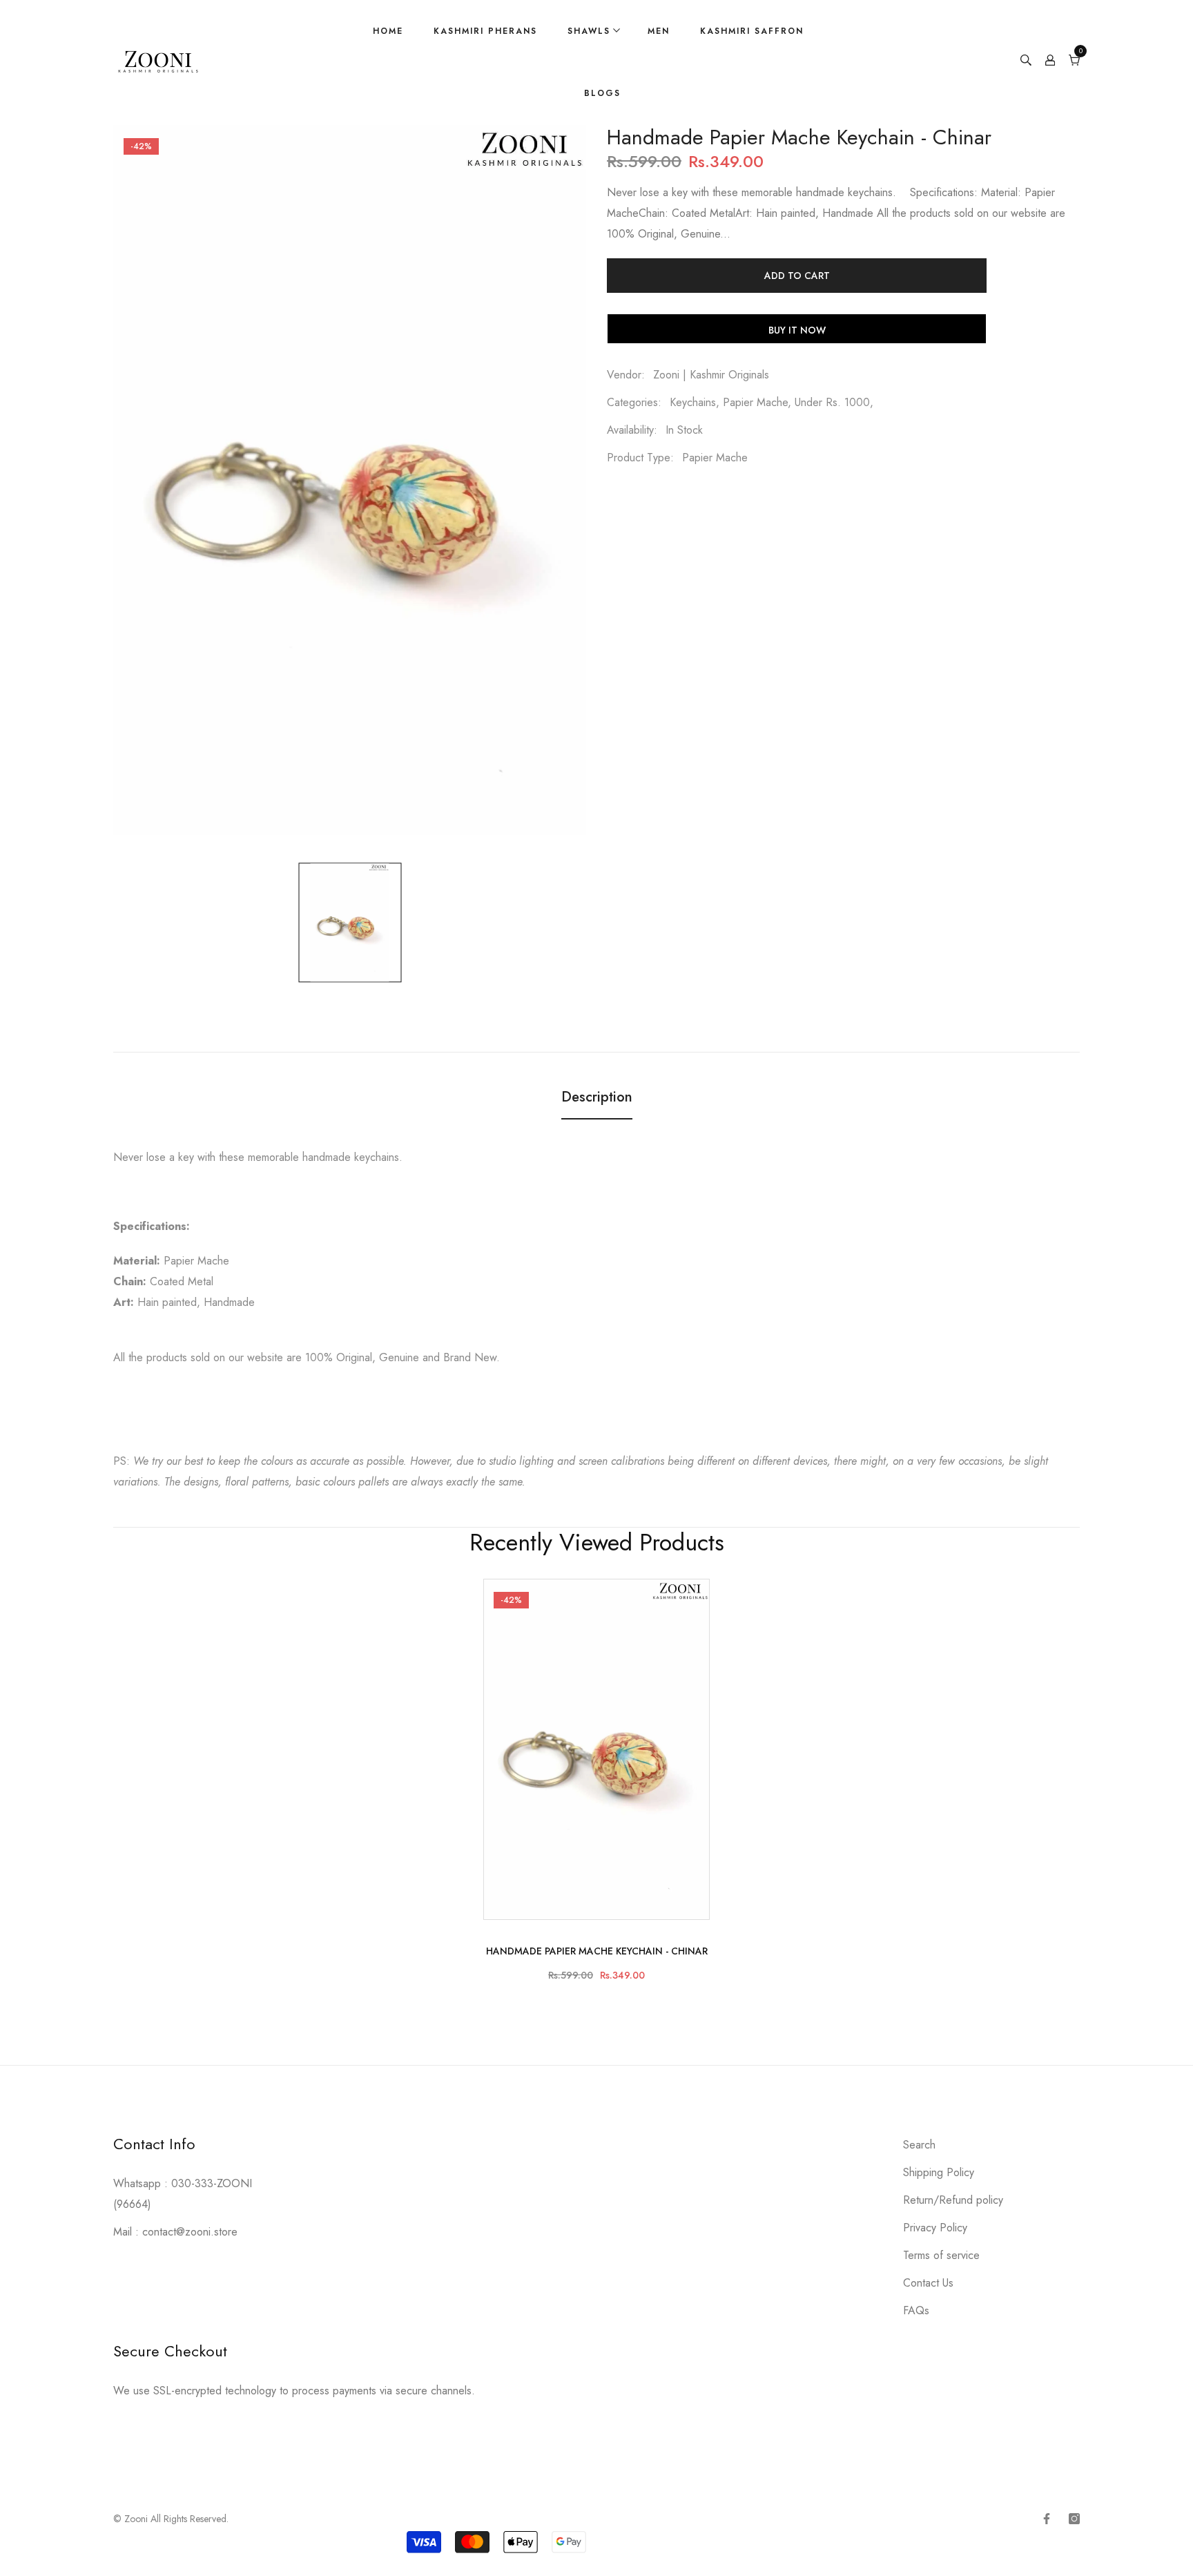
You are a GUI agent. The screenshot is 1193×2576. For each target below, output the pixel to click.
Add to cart (797, 276)
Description (597, 1097)
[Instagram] (1074, 2519)
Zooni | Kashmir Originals (711, 375)
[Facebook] (1047, 2519)
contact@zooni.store (190, 2232)
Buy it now (797, 330)
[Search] (1026, 62)
